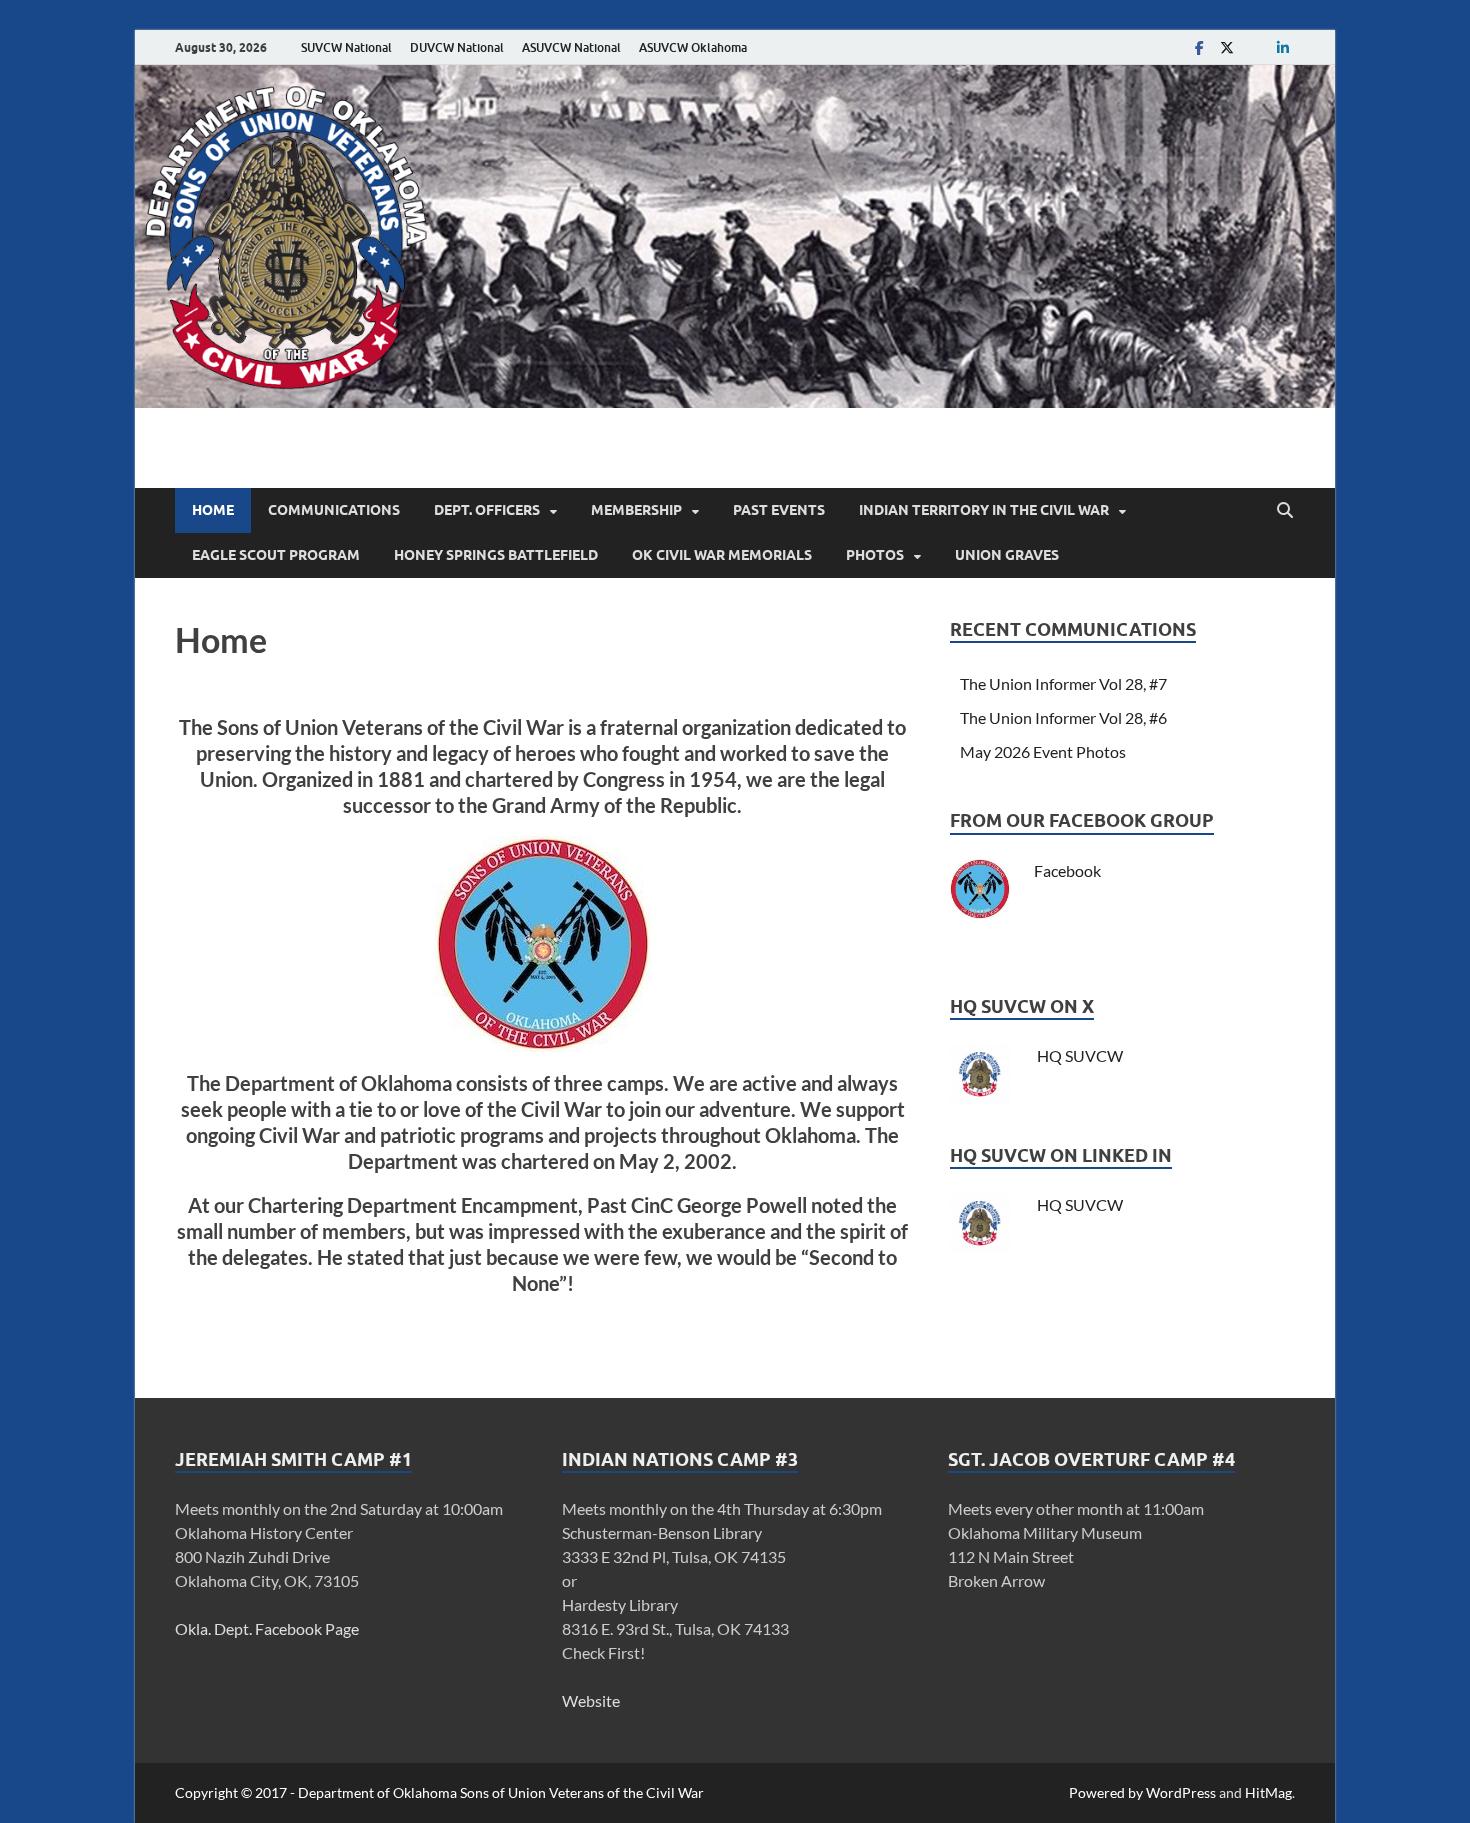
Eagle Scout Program (276, 555)
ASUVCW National (571, 47)
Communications (334, 510)
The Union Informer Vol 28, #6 (1063, 717)
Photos (875, 555)
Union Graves (1007, 555)
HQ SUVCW (1078, 1055)
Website (591, 1700)
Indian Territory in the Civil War (984, 510)
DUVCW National (457, 47)
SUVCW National (346, 47)
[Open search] (1285, 511)
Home (213, 510)
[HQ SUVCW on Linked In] (1283, 47)
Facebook (1067, 870)
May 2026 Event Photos (1043, 751)
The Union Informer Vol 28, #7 (1063, 683)
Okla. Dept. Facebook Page (267, 1628)
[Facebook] (1199, 47)
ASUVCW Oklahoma (693, 47)
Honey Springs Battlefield (496, 555)
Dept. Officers (487, 510)
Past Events (779, 510)
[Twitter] (1227, 47)
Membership (636, 510)
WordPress (1181, 1792)
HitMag (1268, 1792)
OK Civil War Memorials (722, 555)
